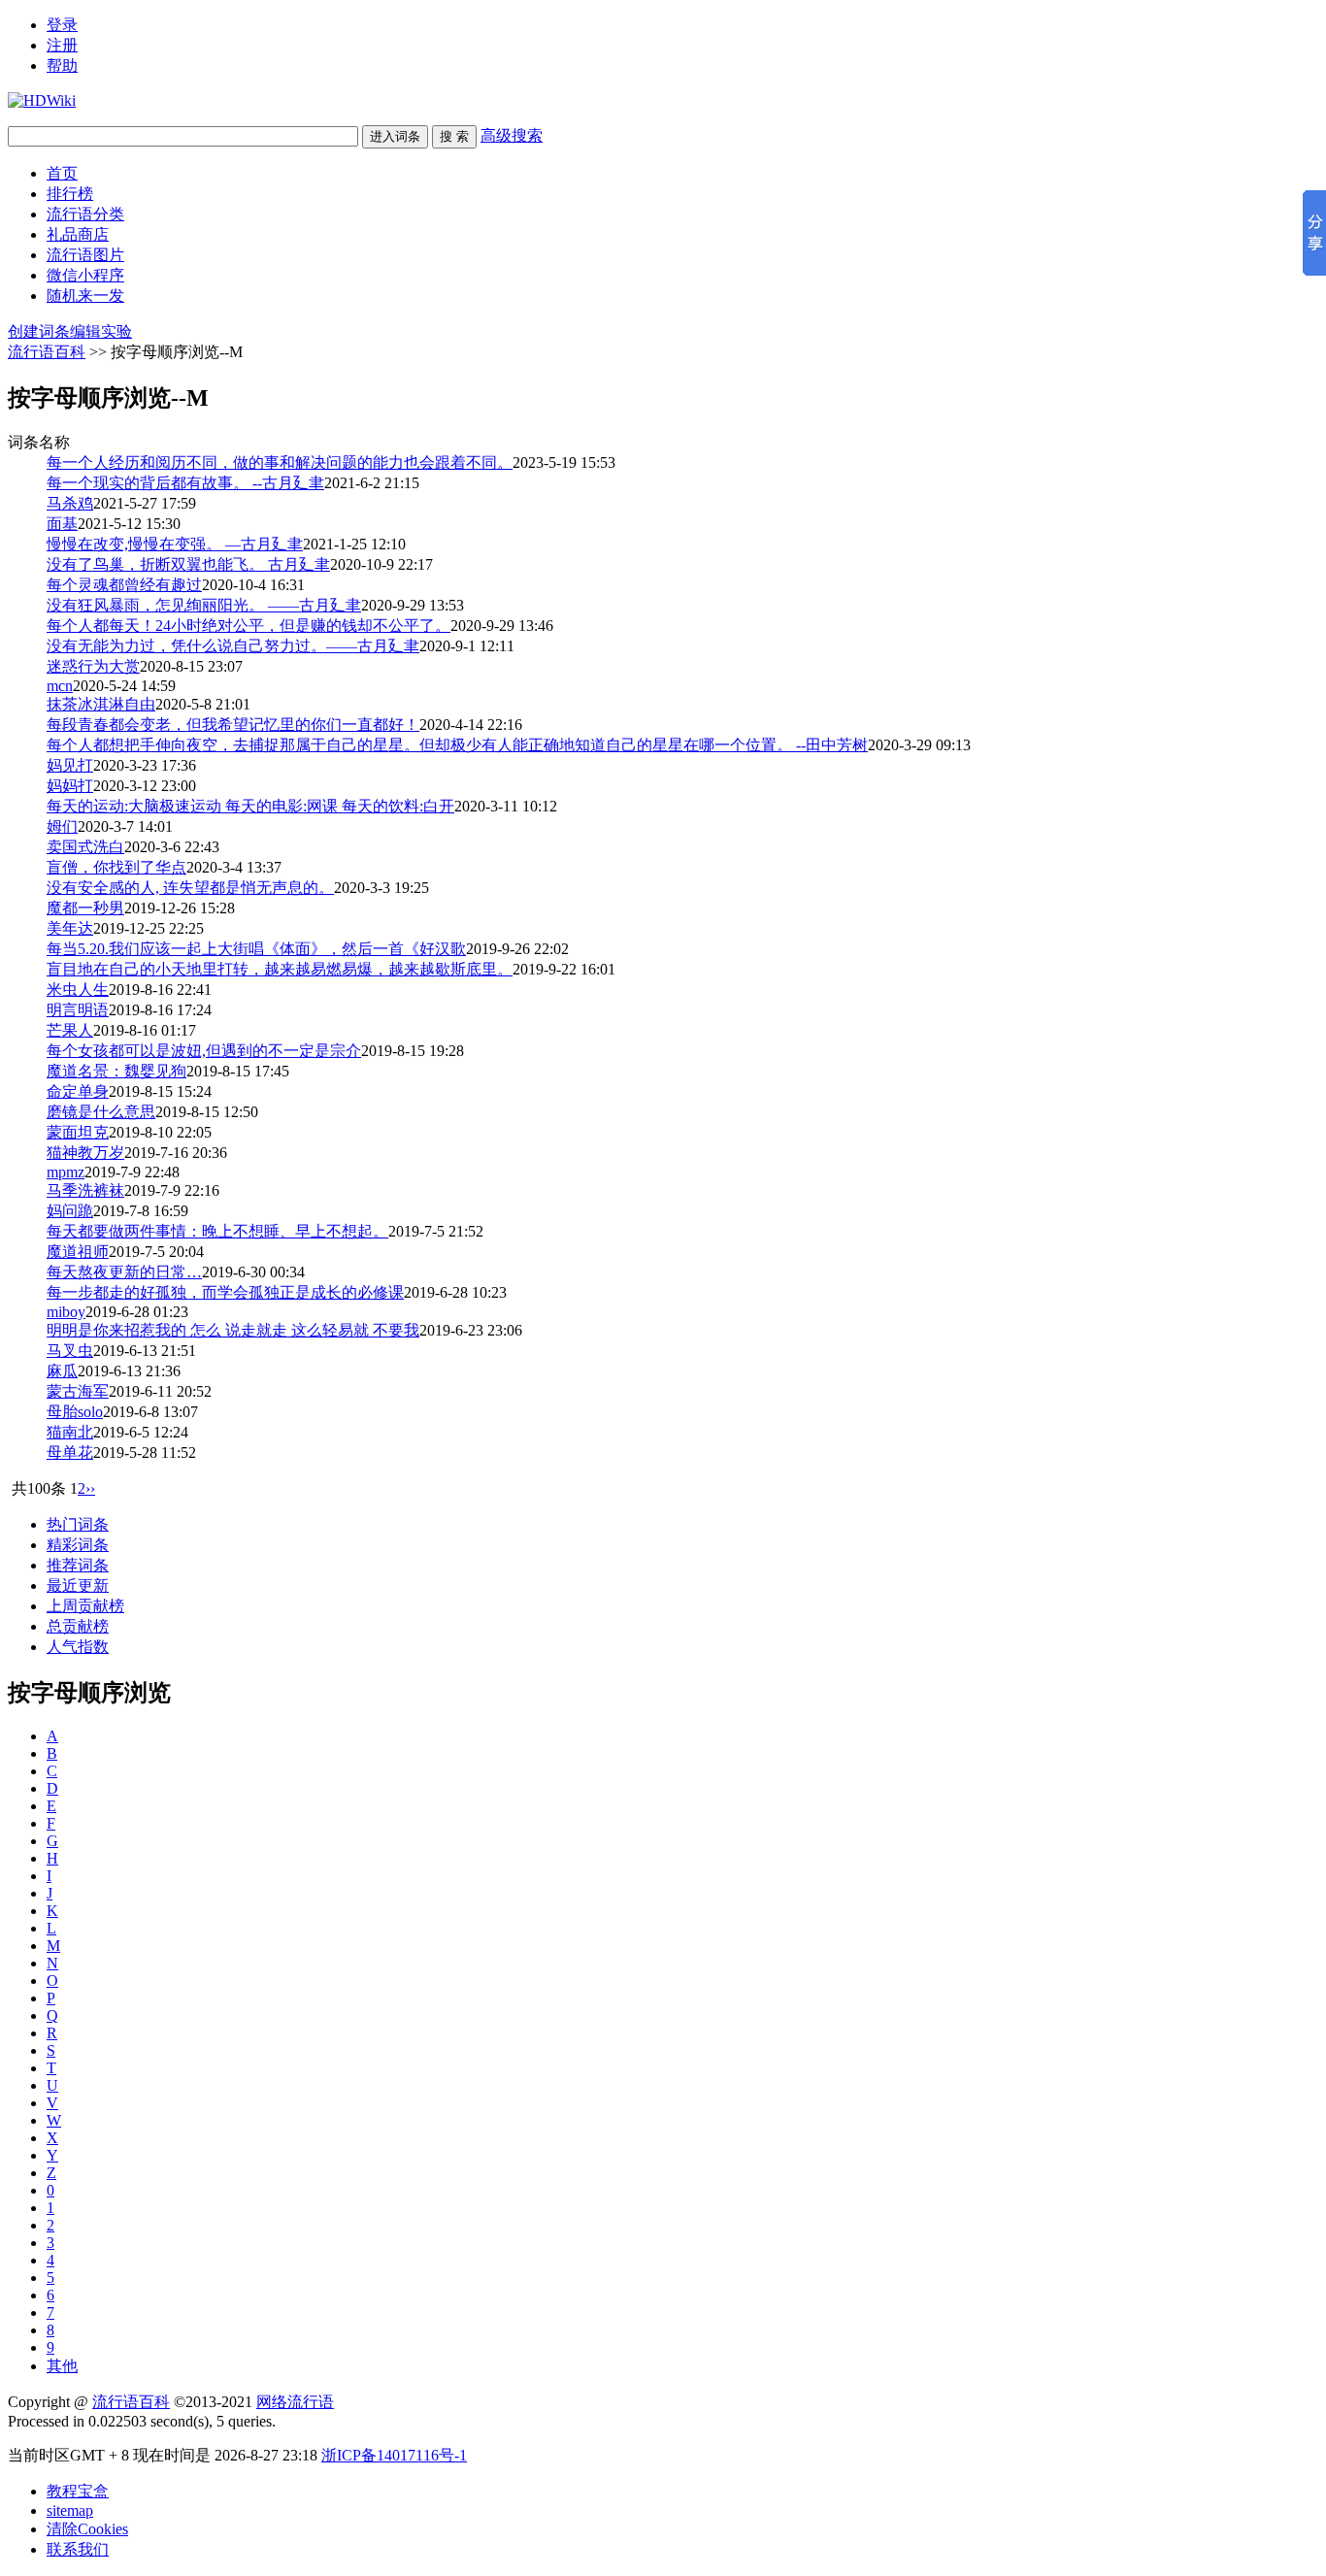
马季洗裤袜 (85, 1190)
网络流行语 (295, 2402)
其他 (62, 2366)
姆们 (62, 826)
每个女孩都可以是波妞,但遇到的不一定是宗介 (204, 1051)
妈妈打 (70, 786)
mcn (60, 686)
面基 (62, 524)
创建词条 (39, 331)
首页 (62, 173)
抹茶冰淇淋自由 (101, 704)
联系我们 (78, 2549)
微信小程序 (85, 275)
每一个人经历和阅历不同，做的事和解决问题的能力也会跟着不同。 (280, 462)
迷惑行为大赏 (93, 666)
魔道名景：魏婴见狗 (116, 1071)
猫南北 (70, 1432)
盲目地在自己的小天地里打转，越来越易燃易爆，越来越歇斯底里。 (280, 969)
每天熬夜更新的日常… (124, 1272)
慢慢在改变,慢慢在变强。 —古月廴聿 (175, 544)
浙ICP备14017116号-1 (394, 2455)
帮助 (62, 66)
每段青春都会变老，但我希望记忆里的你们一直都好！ (233, 725)
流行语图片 (85, 255)
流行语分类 (85, 214)
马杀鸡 (70, 503)
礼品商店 (78, 234)
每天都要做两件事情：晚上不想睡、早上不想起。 (217, 1231)
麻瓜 (62, 1371)
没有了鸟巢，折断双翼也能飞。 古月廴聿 (188, 564)
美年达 (70, 928)
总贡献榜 (78, 1626)
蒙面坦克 (78, 1132)
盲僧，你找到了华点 (116, 867)
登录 (62, 25)
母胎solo (75, 1412)
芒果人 (70, 1030)
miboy (66, 1312)
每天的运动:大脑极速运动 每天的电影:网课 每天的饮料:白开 (250, 806)
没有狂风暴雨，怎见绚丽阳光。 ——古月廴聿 (204, 605)
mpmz (66, 1172)
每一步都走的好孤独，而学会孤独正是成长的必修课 (225, 1292)
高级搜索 (512, 135)
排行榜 (70, 194)
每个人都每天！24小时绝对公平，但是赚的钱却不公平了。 (249, 626)
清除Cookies (87, 2529)
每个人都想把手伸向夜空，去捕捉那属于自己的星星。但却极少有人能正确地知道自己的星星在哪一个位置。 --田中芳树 (457, 745)
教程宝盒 (78, 2491)
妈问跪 (70, 1211)
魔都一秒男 (85, 908)
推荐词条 (78, 1565)
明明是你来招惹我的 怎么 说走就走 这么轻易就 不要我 (233, 1330)
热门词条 (78, 1524)
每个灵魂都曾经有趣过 (124, 585)
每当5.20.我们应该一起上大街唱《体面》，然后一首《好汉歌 (256, 949)
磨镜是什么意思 (101, 1112)
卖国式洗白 (85, 847)
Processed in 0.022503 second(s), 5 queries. (142, 2421)
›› (90, 1488)
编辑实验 (101, 331)
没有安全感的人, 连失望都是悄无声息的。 (190, 888)
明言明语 (78, 1010)
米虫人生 (78, 990)
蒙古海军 (78, 1391)
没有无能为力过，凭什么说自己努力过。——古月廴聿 (233, 646)
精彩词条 (78, 1545)
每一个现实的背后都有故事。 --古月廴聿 (185, 483)
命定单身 (78, 1091)
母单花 (70, 1453)
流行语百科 (47, 352)
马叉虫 (70, 1351)
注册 (62, 45)
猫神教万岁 (85, 1153)
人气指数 (78, 1647)
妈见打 (70, 765)
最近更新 (78, 1585)
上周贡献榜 (85, 1606)
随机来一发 (85, 296)
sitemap (70, 2510)
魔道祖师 (78, 1252)
